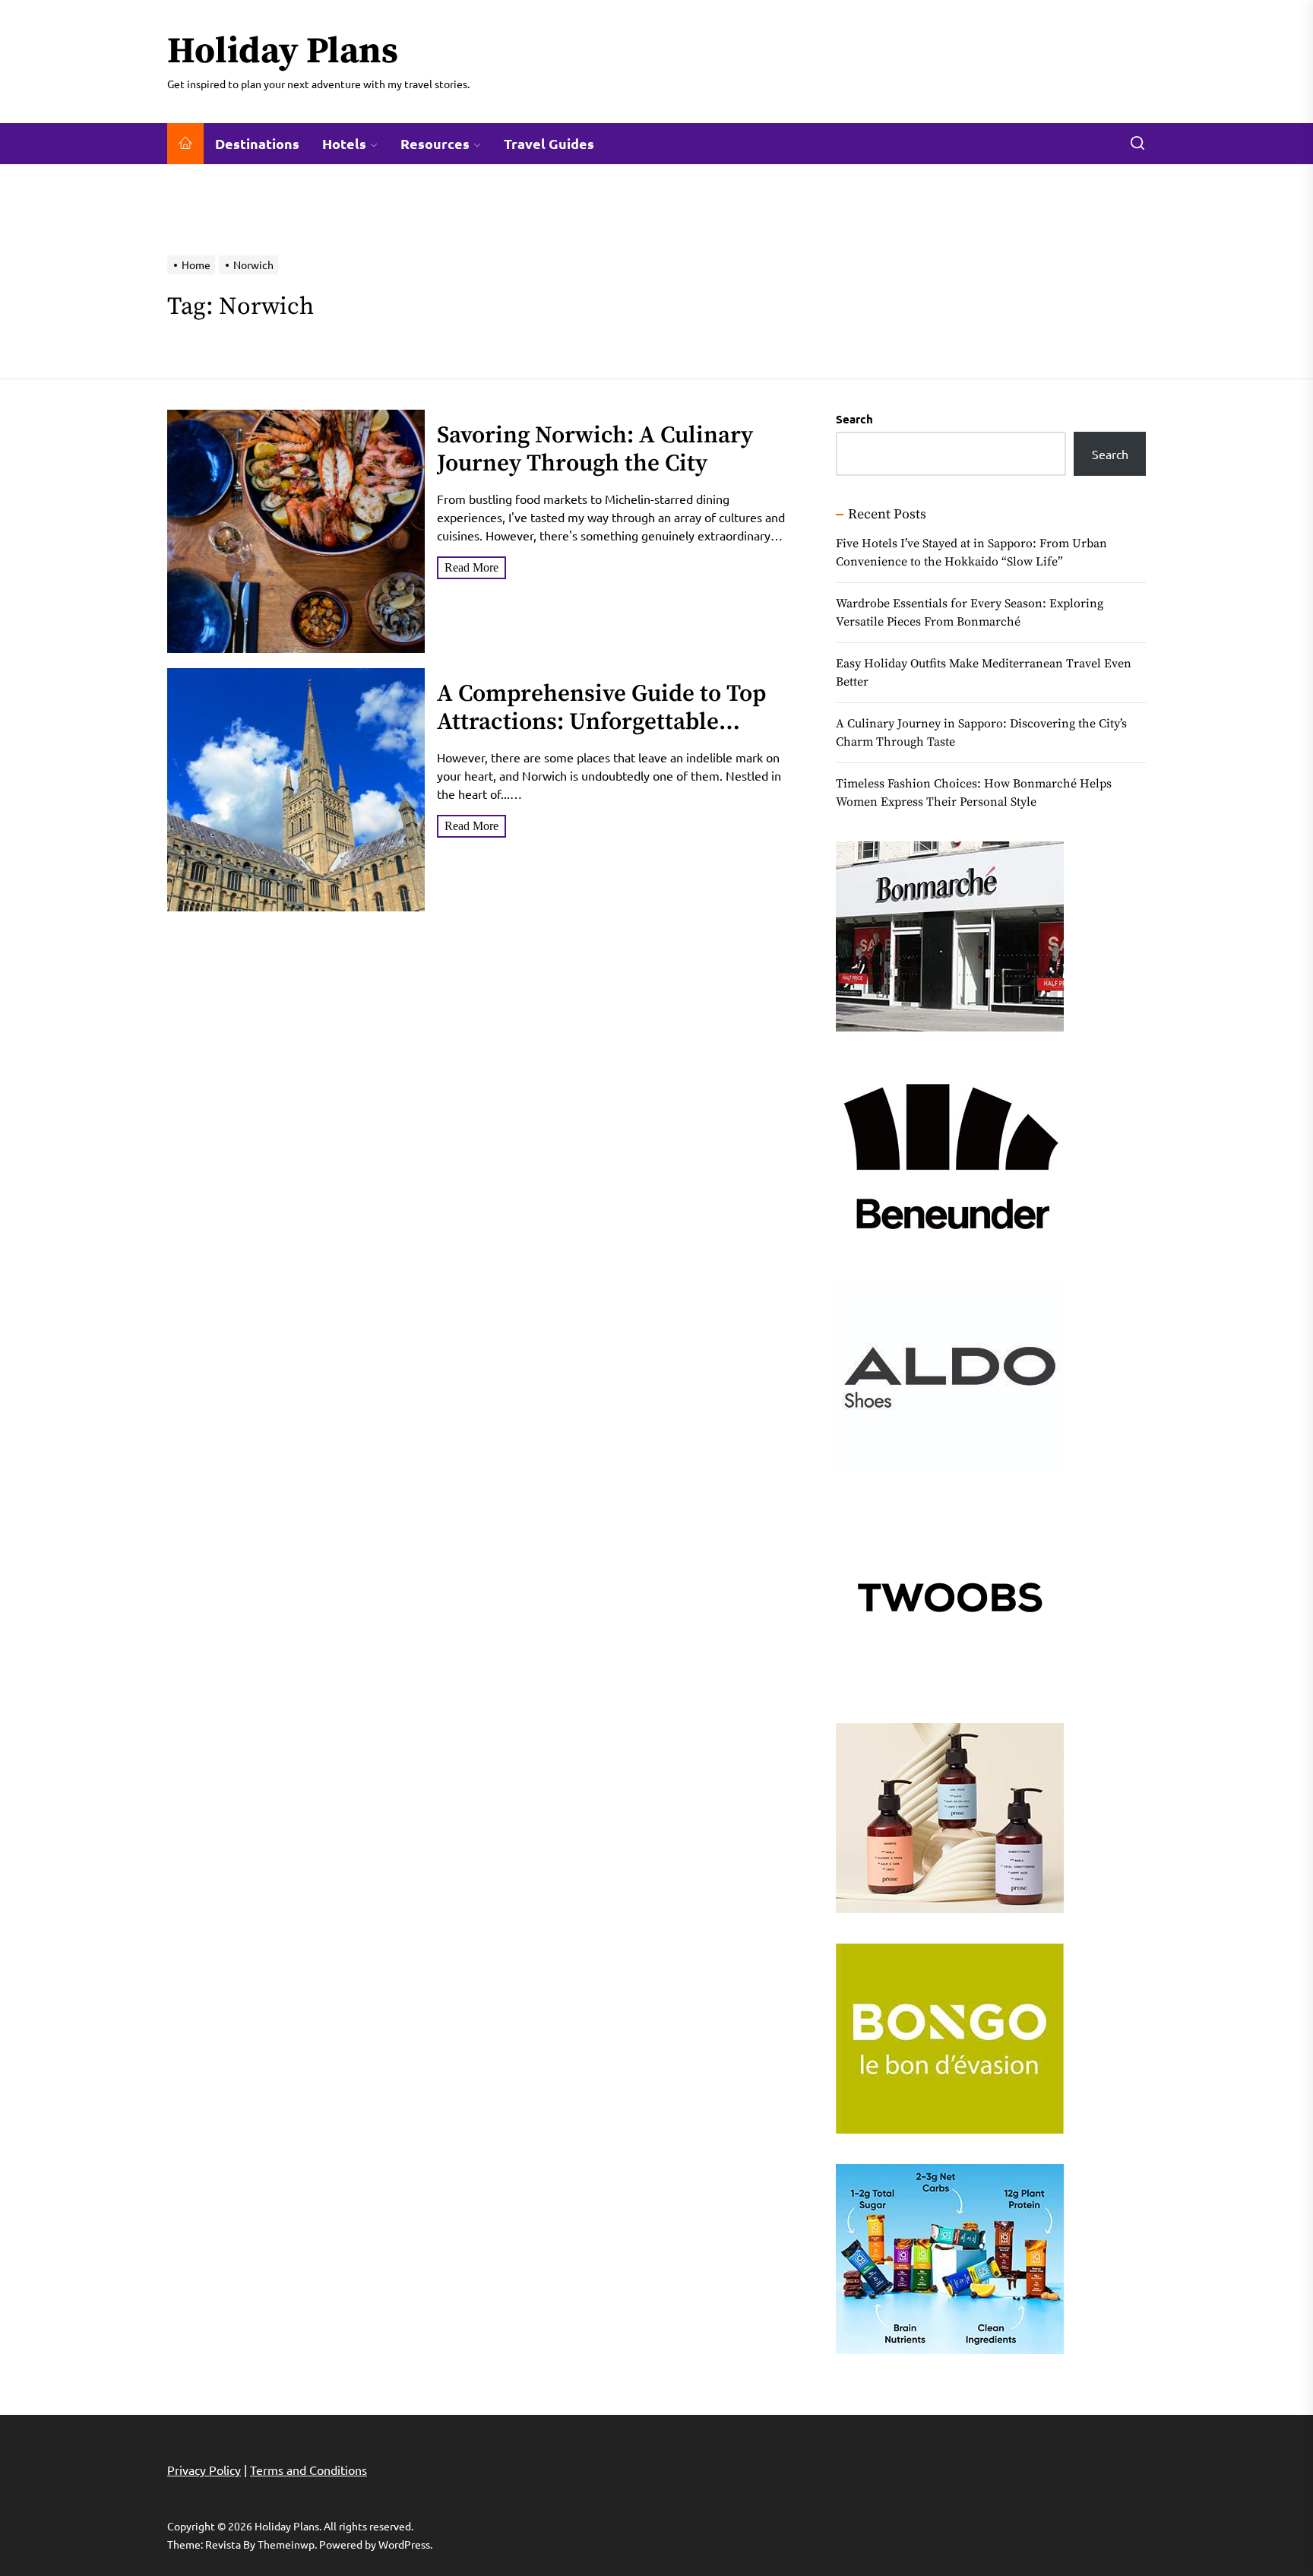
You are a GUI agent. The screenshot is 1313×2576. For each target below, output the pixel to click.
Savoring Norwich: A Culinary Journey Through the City (595, 450)
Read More (471, 567)
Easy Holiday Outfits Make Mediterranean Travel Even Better (984, 673)
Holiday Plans (283, 52)
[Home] (185, 144)
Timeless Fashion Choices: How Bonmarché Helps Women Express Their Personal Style (974, 793)
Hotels (344, 143)
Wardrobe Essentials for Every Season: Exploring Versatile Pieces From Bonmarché (970, 613)
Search (854, 419)
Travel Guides (549, 143)
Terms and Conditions (308, 2470)
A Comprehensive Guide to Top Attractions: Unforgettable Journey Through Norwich (601, 722)
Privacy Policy (204, 2470)
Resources (435, 143)
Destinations (257, 143)
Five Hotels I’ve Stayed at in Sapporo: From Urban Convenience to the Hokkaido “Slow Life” (971, 553)
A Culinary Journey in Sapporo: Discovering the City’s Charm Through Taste (981, 733)
